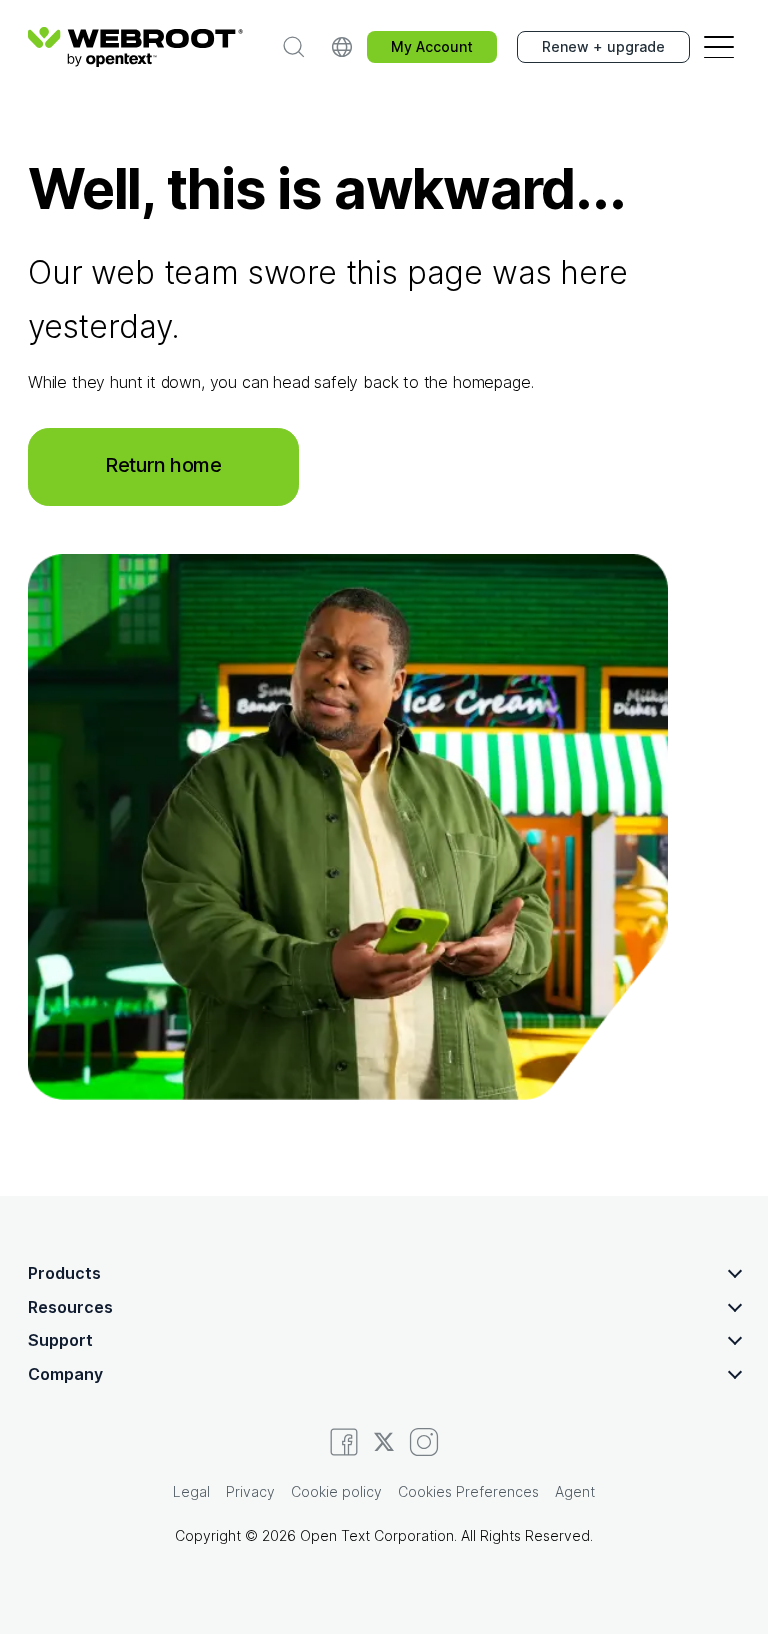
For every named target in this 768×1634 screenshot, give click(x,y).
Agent (575, 1491)
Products (64, 1273)
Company (65, 1374)
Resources (70, 1307)
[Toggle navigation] (719, 47)
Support (60, 1340)
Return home (163, 465)
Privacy (250, 1491)
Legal (191, 1491)
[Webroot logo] (135, 47)
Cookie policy (336, 1491)
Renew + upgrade (603, 46)
